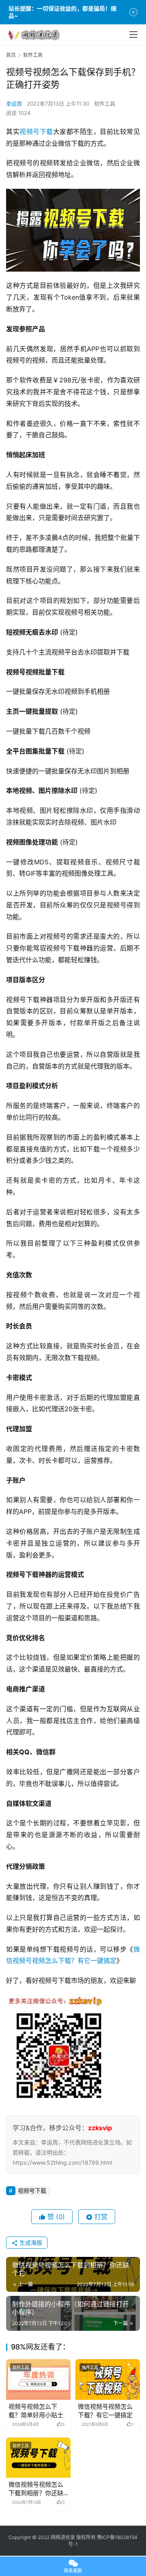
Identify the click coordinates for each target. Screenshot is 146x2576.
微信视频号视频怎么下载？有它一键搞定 (105, 2411)
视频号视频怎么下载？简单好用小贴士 (36, 2411)
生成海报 (30, 2242)
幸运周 (14, 104)
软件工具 (105, 104)
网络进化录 (63, 2537)
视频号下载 (36, 132)
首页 (11, 55)
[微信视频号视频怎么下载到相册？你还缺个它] (38, 2458)
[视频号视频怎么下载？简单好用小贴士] (38, 2379)
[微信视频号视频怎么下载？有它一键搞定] (108, 2379)
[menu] (133, 35)
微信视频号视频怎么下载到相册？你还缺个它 (36, 2489)
